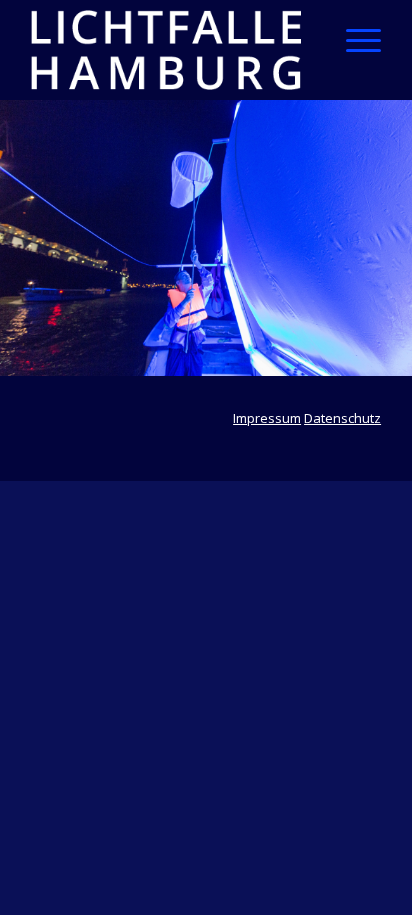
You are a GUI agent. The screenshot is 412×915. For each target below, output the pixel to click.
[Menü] (353, 40)
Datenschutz (342, 418)
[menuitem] (353, 40)
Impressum (267, 418)
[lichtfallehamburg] (171, 50)
